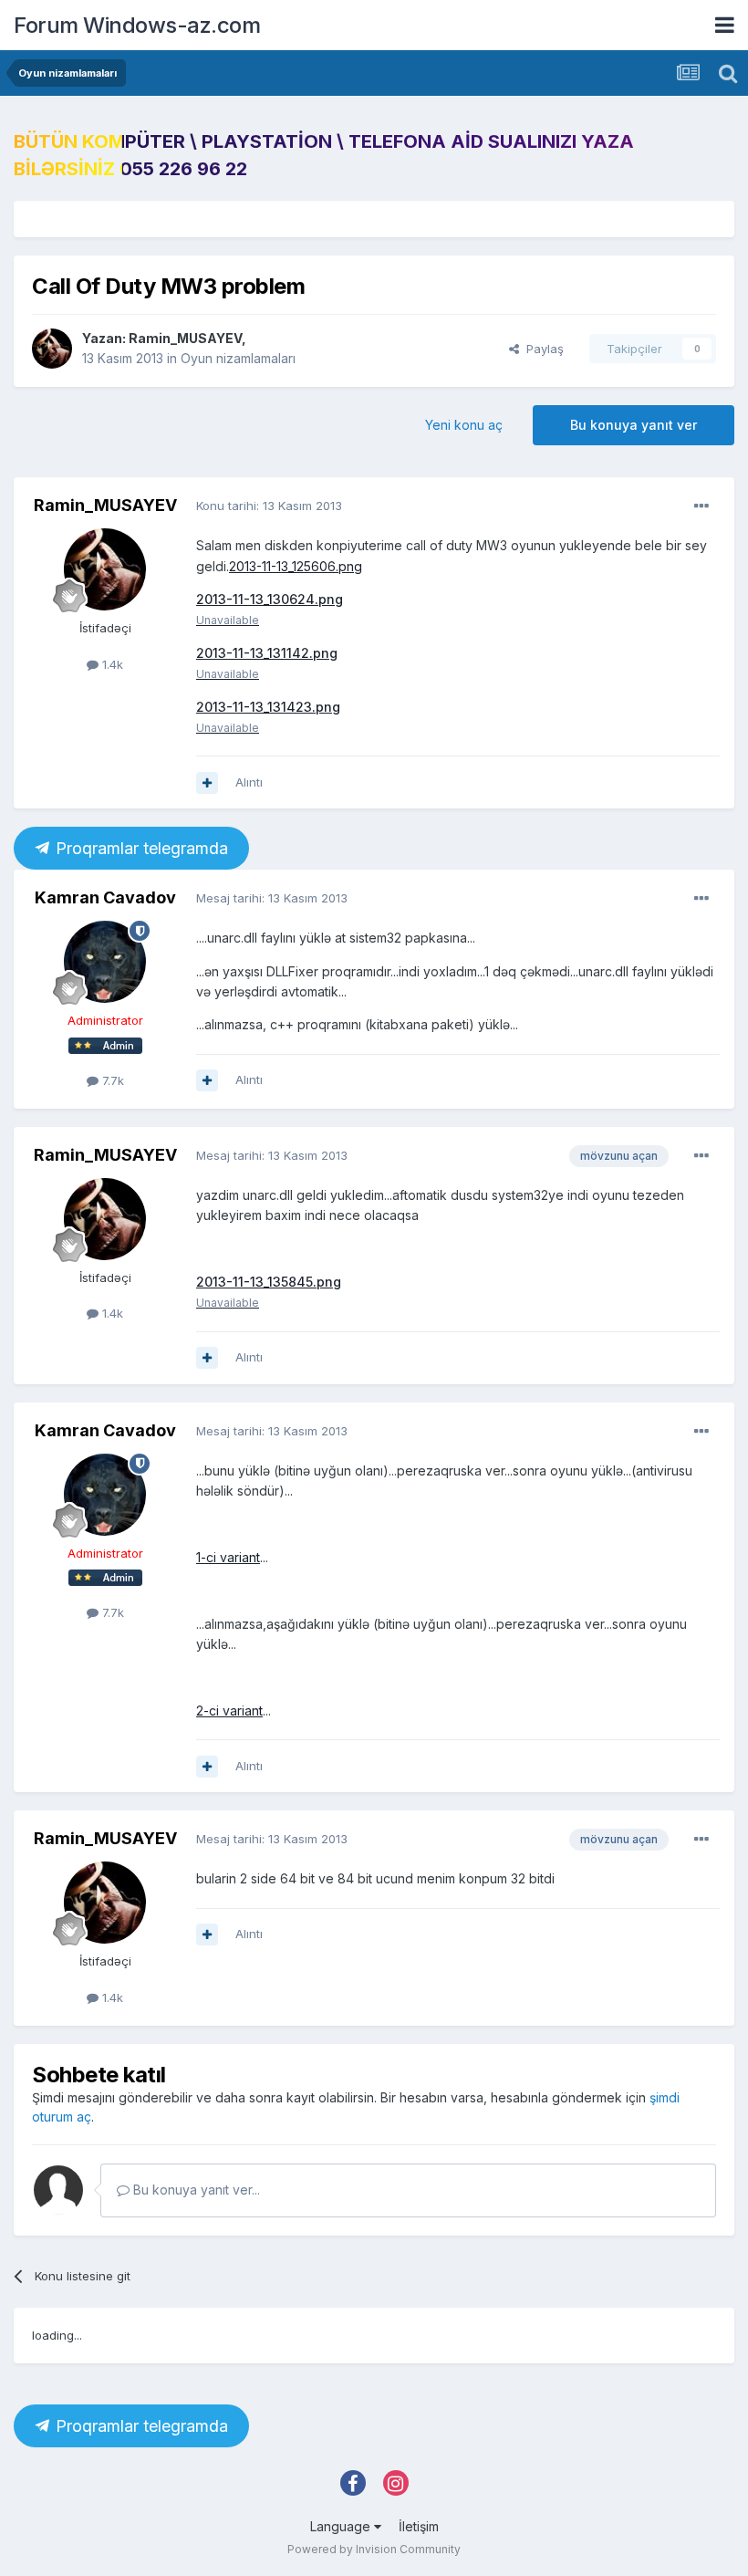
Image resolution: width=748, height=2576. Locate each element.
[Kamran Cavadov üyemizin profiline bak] (105, 962)
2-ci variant (229, 1710)
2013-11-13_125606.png (296, 566)
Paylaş (541, 349)
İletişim (419, 2526)
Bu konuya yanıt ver (634, 425)
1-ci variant (228, 1557)
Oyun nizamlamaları (238, 358)
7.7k (111, 1080)
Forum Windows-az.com (137, 25)
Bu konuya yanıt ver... (195, 2190)
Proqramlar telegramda (140, 848)
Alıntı (249, 782)
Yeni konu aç (464, 425)
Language (342, 2526)
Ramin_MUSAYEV (185, 338)
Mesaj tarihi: (272, 898)
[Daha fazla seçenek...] (701, 506)
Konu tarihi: (269, 506)
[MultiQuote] (207, 783)
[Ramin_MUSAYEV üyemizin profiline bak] (52, 349)
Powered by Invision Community (374, 2549)
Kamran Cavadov (105, 897)
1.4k (111, 664)
